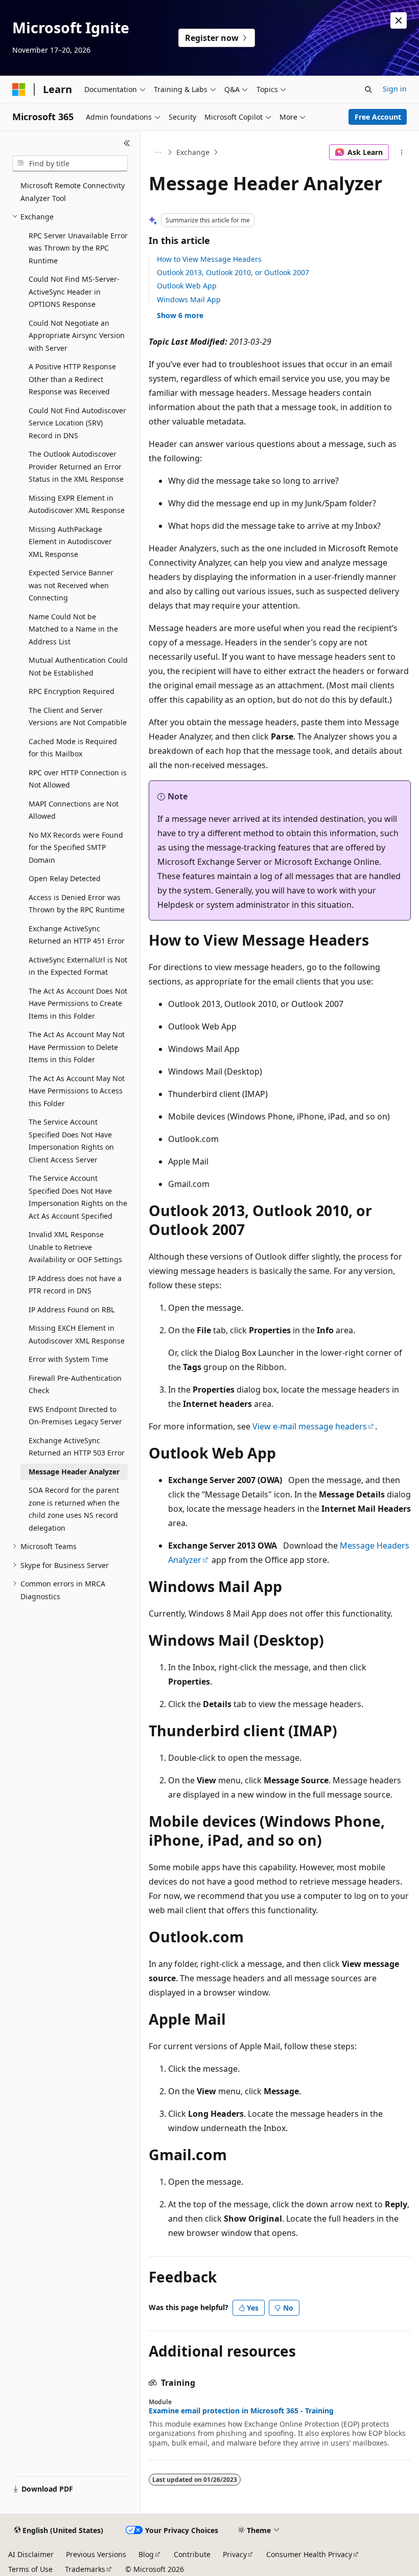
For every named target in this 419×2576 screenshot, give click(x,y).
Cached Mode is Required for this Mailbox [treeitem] (73, 748)
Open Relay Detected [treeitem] (65, 878)
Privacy (235, 2554)
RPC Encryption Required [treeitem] (72, 691)
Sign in (395, 89)
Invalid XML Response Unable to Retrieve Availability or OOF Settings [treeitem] (75, 1247)
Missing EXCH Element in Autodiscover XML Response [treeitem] (77, 1334)
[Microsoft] (19, 89)
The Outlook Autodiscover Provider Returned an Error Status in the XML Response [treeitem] (76, 466)
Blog (146, 2554)
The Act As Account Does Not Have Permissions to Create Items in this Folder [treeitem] (78, 1003)
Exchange (193, 152)
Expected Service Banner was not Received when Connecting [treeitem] (71, 585)
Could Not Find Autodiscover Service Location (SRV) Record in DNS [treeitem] (77, 423)
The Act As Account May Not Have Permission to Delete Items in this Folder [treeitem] (77, 1047)
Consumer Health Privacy (309, 2554)
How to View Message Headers (209, 259)
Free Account (378, 117)
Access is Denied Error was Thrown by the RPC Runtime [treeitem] (77, 904)
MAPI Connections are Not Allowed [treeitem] (74, 810)
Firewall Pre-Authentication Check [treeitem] (75, 1384)
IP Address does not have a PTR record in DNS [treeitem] (75, 1285)
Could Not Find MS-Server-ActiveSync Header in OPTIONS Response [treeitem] (74, 292)
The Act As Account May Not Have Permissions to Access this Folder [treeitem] (77, 1091)
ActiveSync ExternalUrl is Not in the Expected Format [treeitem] (78, 966)
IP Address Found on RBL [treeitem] (72, 1309)
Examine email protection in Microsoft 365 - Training (241, 2411)
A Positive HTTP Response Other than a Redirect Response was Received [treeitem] (72, 379)
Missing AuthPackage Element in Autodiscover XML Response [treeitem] (70, 542)
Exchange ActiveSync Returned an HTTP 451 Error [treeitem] (77, 935)
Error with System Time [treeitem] (68, 1359)
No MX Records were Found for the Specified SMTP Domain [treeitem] (76, 847)
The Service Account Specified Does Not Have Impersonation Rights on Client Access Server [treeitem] (71, 1141)
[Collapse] (127, 143)
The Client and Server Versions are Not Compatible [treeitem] (78, 716)
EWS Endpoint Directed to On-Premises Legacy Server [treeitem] (75, 1416)
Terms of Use (30, 2569)
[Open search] (368, 89)
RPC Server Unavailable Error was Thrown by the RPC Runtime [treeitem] (78, 248)
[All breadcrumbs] (158, 152)
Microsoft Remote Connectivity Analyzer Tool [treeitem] (73, 192)
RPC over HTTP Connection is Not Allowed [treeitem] (78, 779)
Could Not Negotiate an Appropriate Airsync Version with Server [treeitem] (77, 335)
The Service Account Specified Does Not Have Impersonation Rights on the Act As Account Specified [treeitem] (78, 1197)
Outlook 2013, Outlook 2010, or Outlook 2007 (233, 272)
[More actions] (402, 152)
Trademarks (85, 2569)
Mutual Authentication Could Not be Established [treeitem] (78, 666)
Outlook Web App (187, 286)
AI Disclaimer (31, 2554)
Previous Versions (96, 2554)
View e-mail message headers (310, 1426)
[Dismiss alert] (399, 20)
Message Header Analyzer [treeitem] (74, 1472)
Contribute (192, 2554)
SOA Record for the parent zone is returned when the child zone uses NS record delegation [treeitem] (74, 1509)
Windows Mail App (189, 299)
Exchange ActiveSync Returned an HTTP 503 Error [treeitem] (77, 1447)
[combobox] (70, 164)
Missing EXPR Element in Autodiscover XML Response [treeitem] (77, 504)
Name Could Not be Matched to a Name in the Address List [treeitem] (73, 629)
